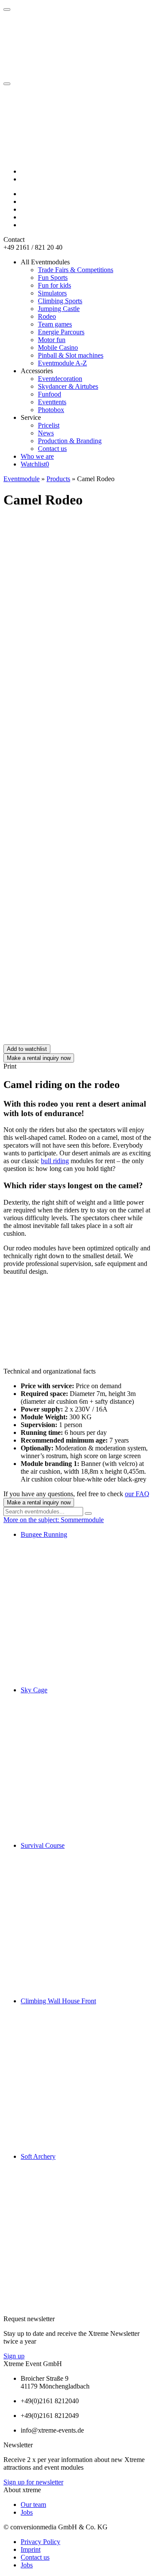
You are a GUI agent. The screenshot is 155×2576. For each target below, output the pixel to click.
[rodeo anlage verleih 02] (68, 1040)
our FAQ (137, 1494)
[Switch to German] (25, 171)
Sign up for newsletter (33, 2482)
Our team (33, 2505)
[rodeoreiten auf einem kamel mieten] (68, 841)
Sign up (14, 2356)
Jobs (27, 2512)
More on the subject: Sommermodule (54, 1520)
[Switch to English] (25, 179)
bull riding (55, 1161)
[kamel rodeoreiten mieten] (68, 974)
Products (58, 479)
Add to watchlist (27, 1049)
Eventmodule (22, 479)
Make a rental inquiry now (39, 1058)
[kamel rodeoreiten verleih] (68, 907)
